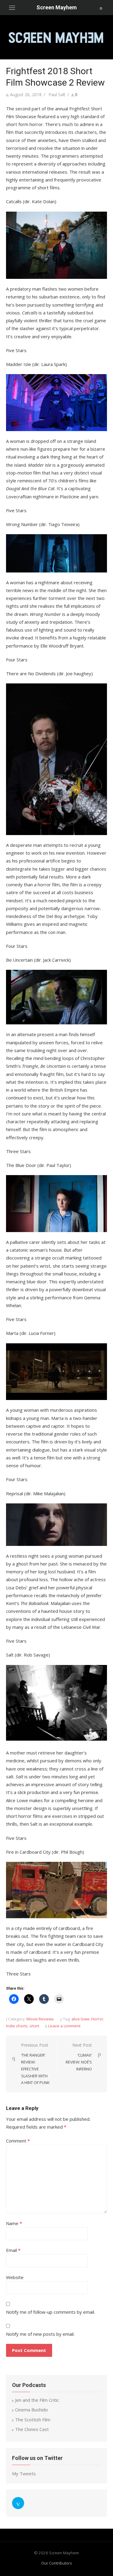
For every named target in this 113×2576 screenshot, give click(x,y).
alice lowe (80, 2019)
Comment (18, 2141)
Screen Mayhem (57, 7)
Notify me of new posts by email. (40, 2334)
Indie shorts (17, 2026)
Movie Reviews (40, 2019)
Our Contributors (57, 2563)
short (34, 2026)
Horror (97, 2019)
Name (14, 2223)
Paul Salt (57, 95)
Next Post (79, 2057)
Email (13, 2250)
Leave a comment (64, 2026)
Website (15, 2277)
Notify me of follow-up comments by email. (50, 2312)
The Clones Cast (32, 2429)
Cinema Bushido (31, 2410)
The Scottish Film (33, 2420)
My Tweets (24, 2474)
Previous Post (35, 2064)
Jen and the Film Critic (37, 2400)
